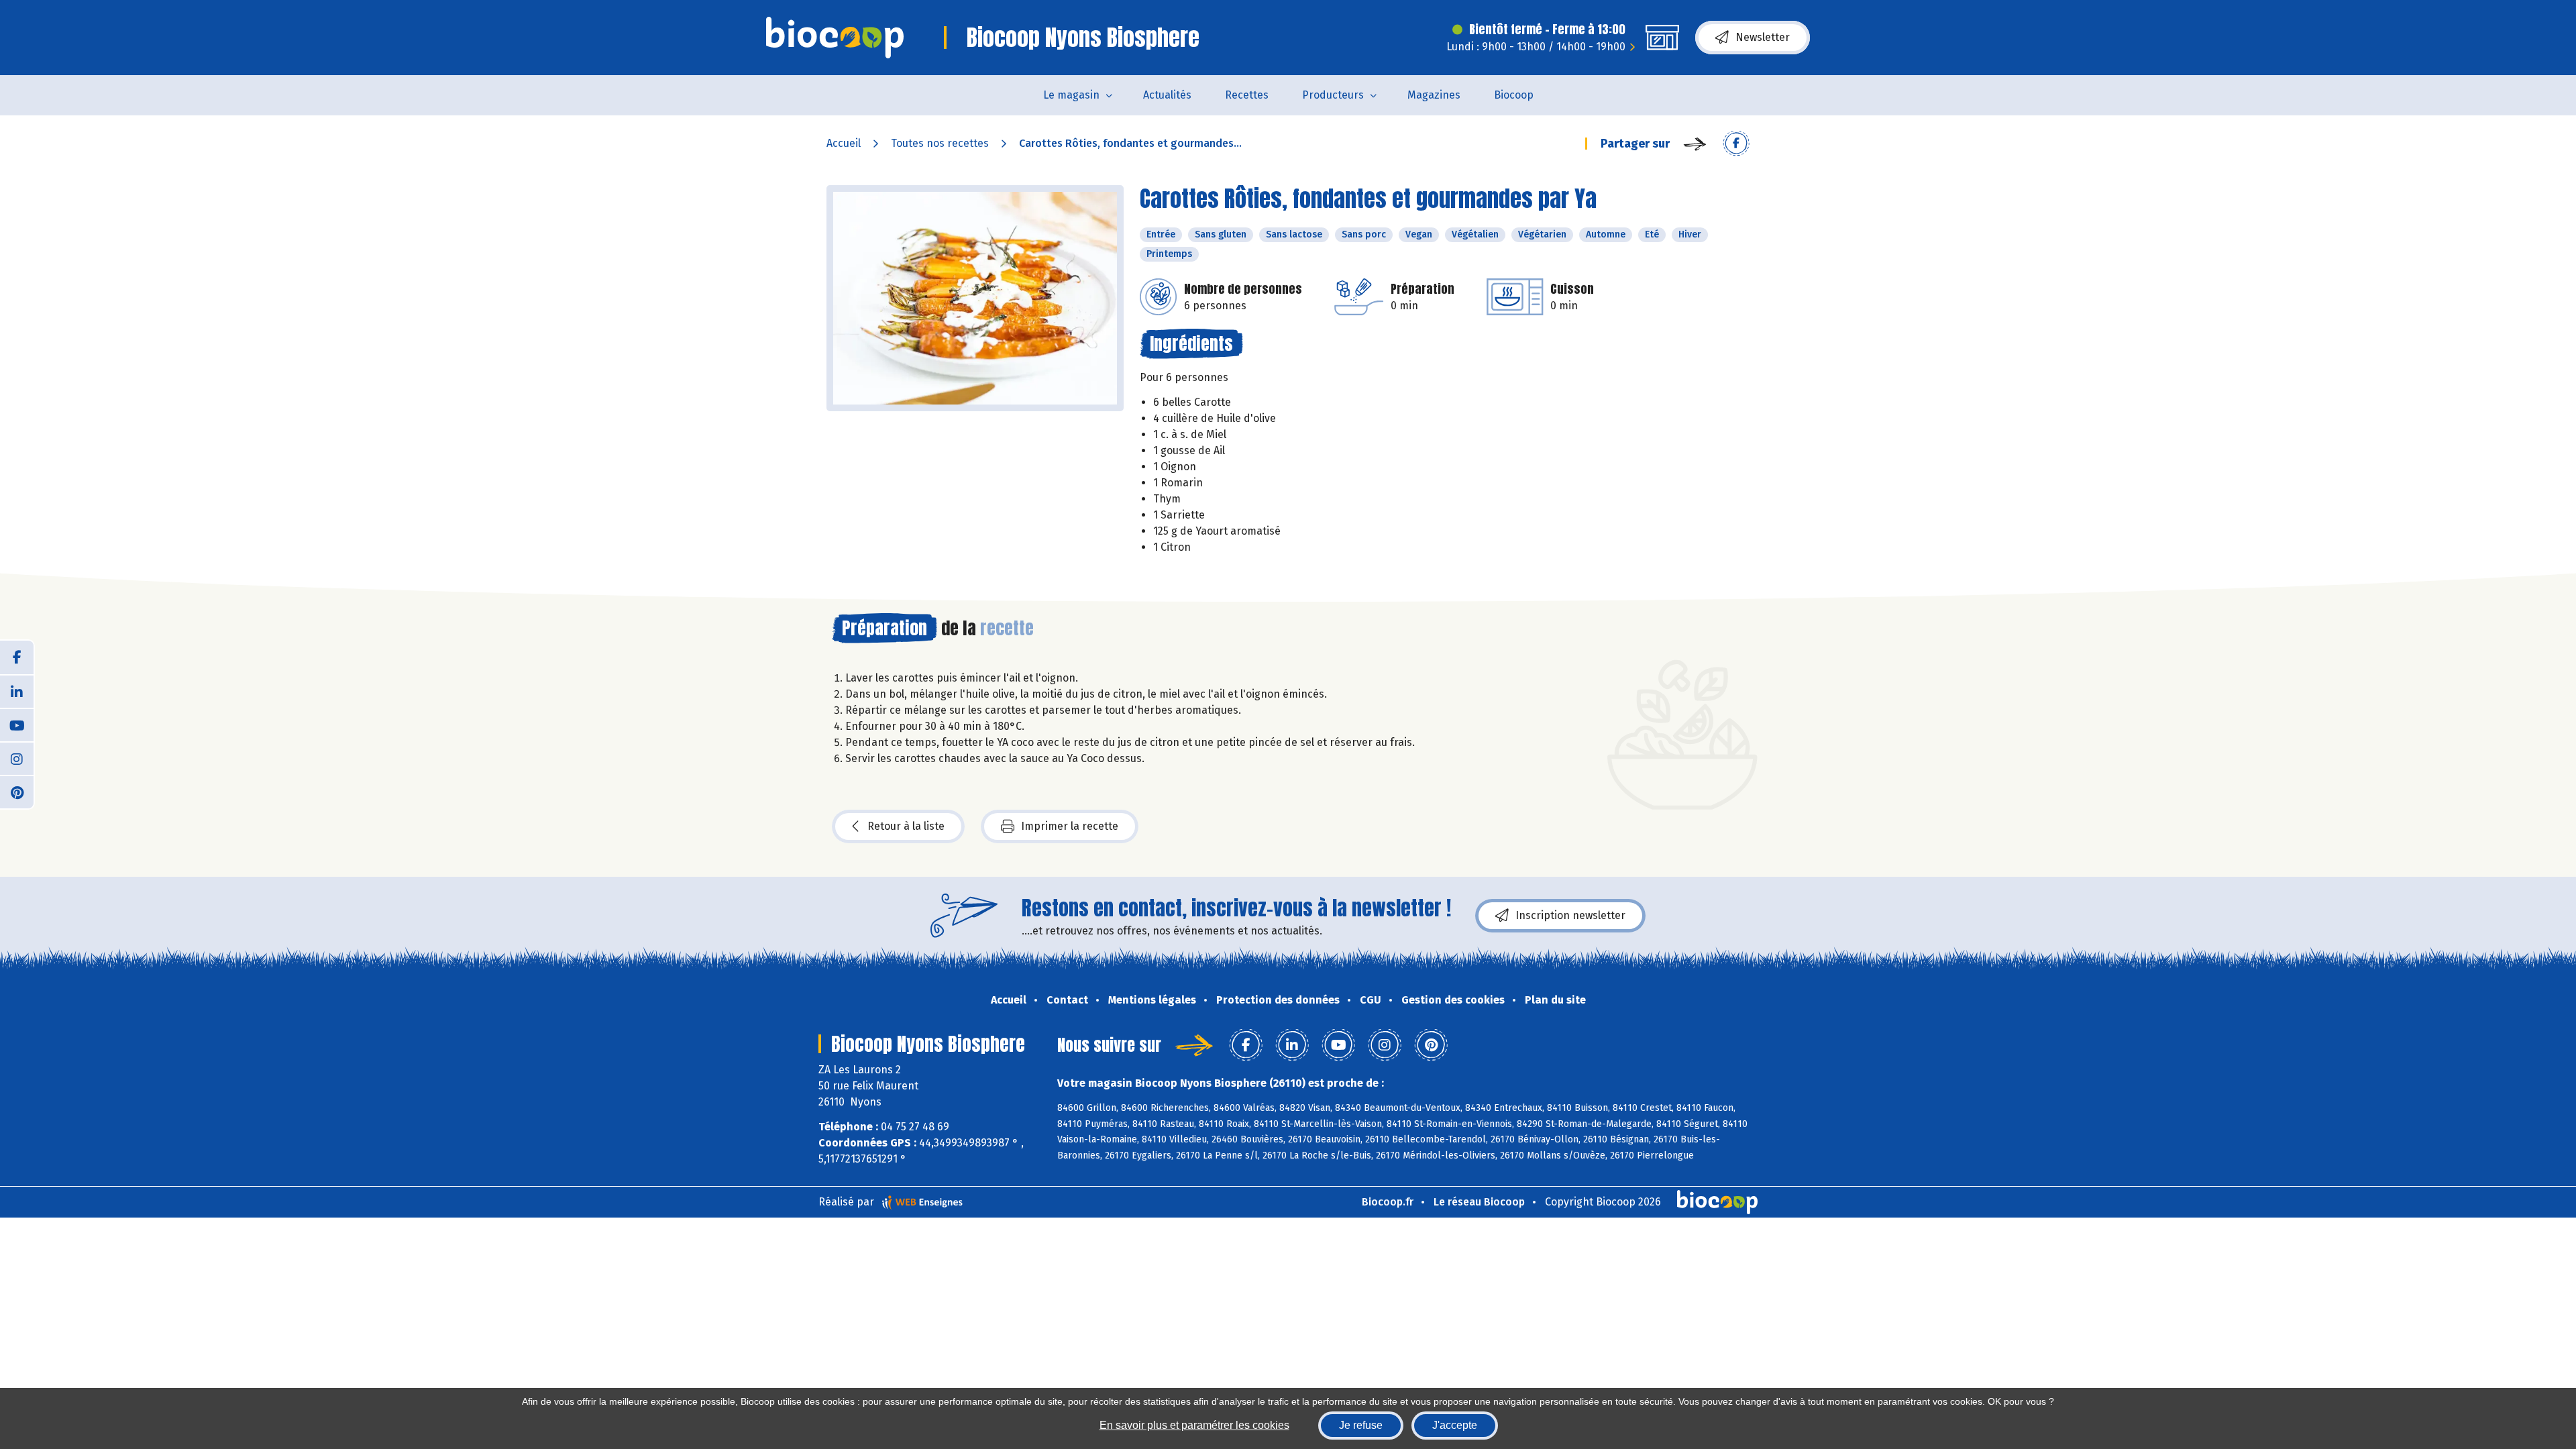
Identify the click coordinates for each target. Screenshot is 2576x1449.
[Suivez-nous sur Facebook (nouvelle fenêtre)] (17, 657)
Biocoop (1514, 95)
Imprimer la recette (1070, 826)
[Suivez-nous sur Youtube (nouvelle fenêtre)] (17, 724)
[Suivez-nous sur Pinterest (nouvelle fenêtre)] (17, 792)
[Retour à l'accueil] (835, 38)
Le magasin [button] (1071, 95)
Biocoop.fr (1388, 1202)
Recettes (1247, 95)
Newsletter (1763, 37)
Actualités (1167, 95)
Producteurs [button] (1333, 95)
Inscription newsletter (1570, 915)
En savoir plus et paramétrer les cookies (1194, 1425)
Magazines (1434, 95)
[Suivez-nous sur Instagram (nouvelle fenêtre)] (17, 758)
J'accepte (1455, 1425)
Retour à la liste (906, 826)
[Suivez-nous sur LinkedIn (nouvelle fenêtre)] (17, 691)
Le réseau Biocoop (1479, 1202)
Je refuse (1361, 1425)
